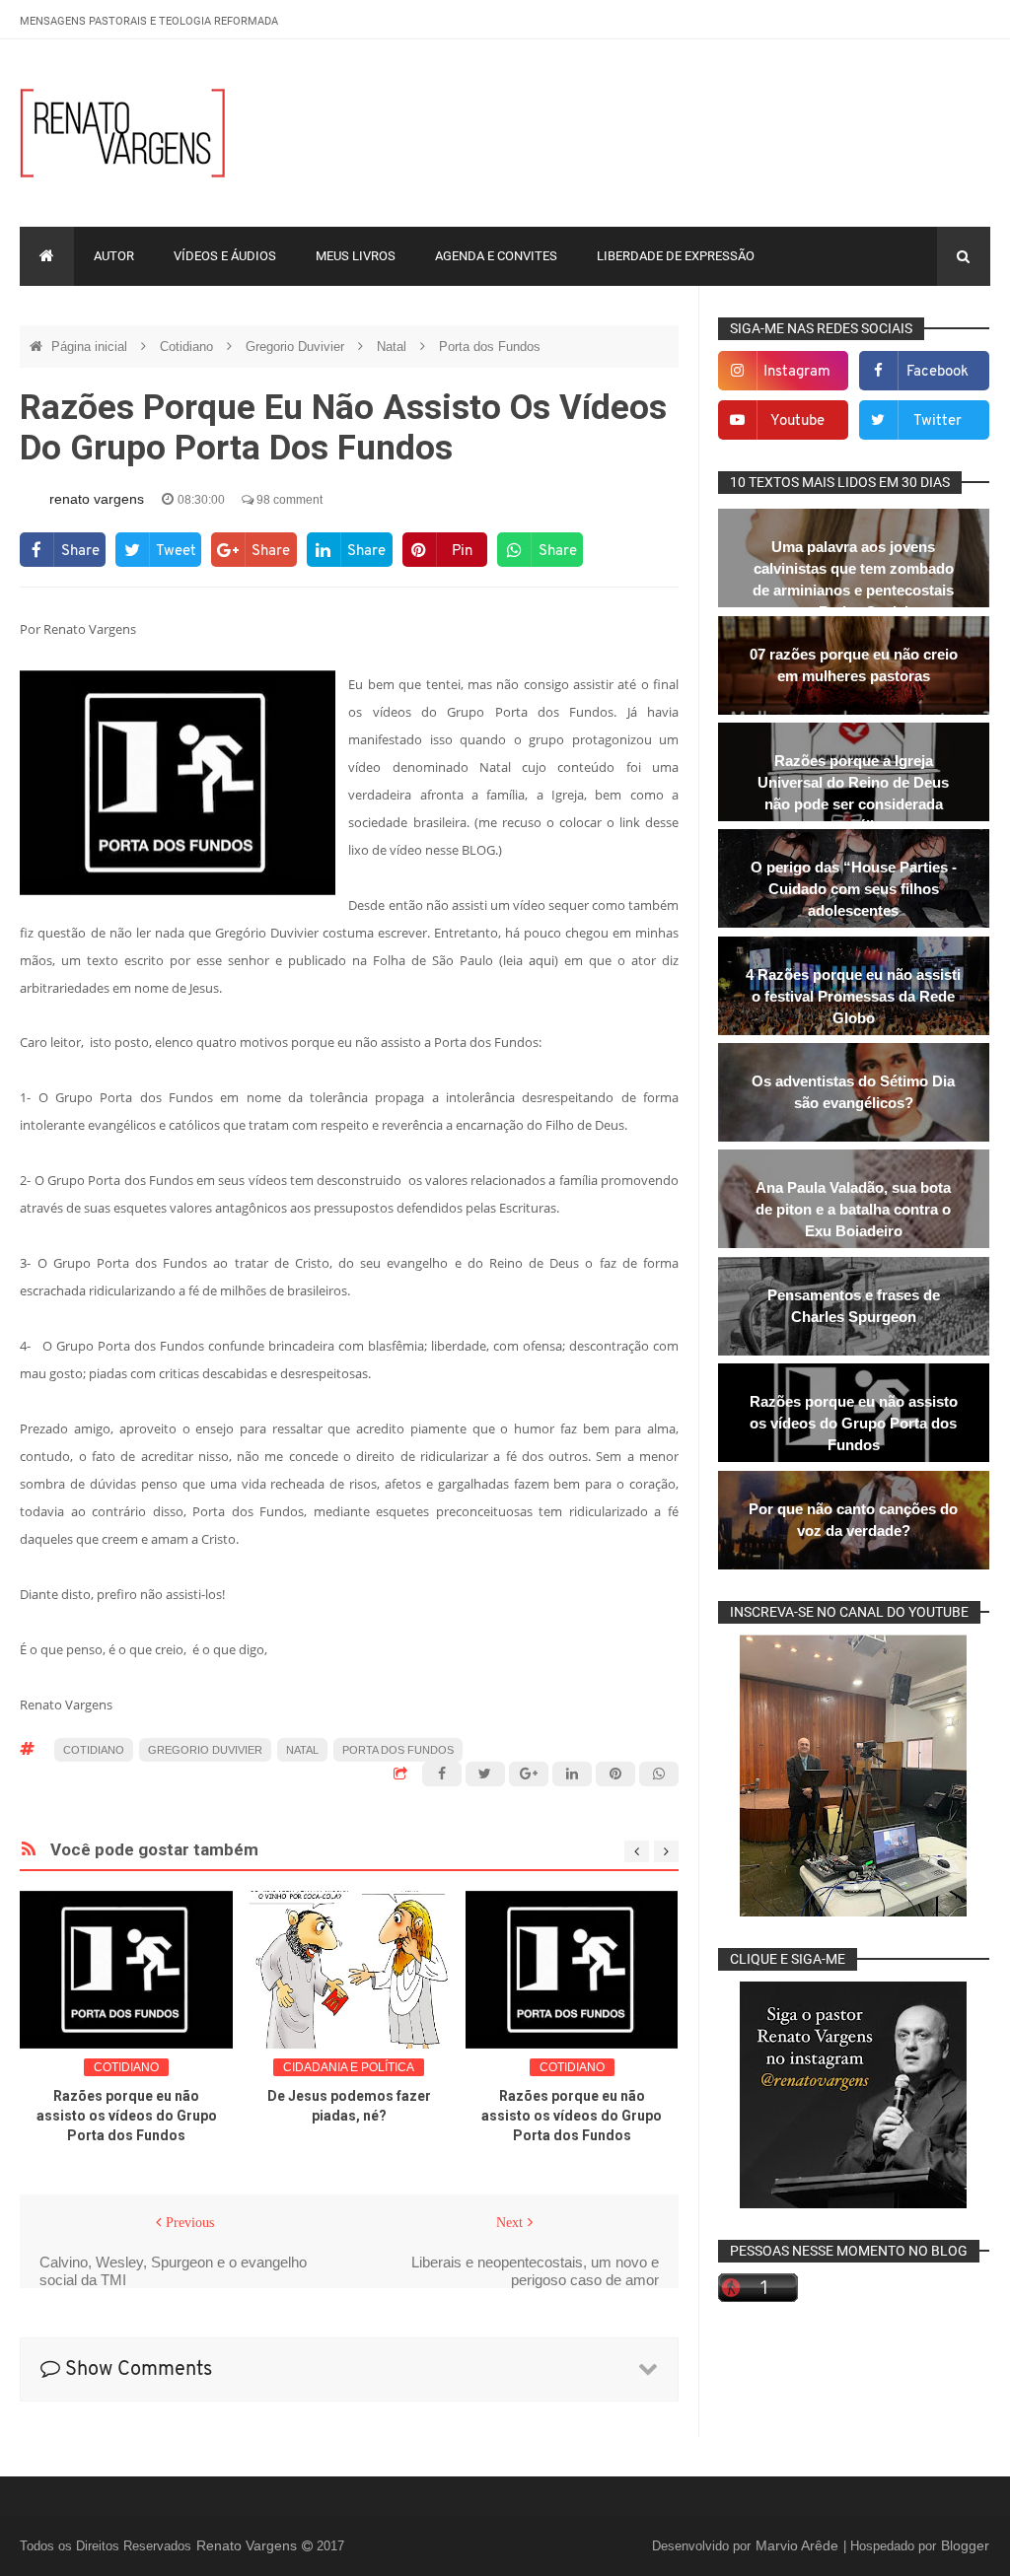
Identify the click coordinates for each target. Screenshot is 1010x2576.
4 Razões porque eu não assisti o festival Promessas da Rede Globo (853, 996)
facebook (938, 372)
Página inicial (91, 347)
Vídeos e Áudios (225, 256)
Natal (394, 347)
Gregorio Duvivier (297, 347)
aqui (541, 960)
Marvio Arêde (799, 2545)
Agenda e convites (496, 256)
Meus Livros (356, 256)
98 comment (288, 500)
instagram (797, 372)
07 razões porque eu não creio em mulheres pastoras (854, 665)
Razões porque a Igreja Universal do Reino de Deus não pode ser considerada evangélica (853, 793)
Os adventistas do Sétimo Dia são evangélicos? (853, 1092)
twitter (938, 421)
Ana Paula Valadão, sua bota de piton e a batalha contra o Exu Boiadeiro (853, 1209)
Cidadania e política (349, 2067)
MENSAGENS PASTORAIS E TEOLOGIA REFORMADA (149, 21)
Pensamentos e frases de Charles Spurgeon (854, 1306)
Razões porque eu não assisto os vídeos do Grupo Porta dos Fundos (127, 2116)
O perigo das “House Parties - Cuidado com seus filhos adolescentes (854, 889)
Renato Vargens (249, 2545)
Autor (114, 256)
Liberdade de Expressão (676, 256)
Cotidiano (188, 347)
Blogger (965, 2545)
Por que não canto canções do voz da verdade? (853, 1520)
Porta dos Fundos (490, 347)
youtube (797, 421)
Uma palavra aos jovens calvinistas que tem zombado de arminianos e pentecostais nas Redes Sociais (853, 579)
